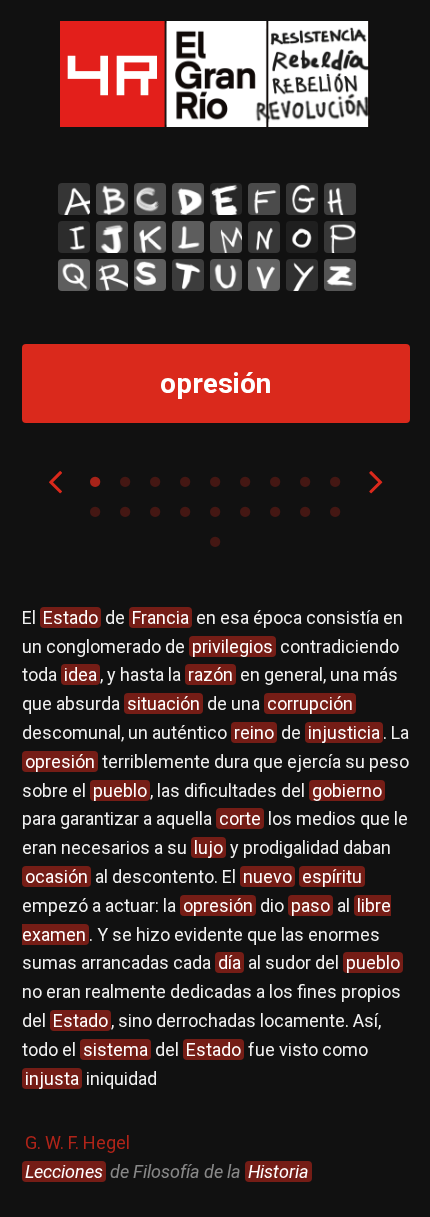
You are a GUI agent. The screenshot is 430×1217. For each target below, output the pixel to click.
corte (240, 818)
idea (80, 674)
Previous (55, 481)
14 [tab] (215, 512)
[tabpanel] (215, 895)
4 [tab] (185, 482)
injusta (52, 1078)
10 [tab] (95, 512)
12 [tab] (155, 512)
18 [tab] (335, 512)
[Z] (340, 275)
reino (254, 732)
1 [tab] (95, 482)
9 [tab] (335, 482)
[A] (74, 199)
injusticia (344, 732)
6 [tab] (245, 482)
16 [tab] (275, 512)
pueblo (120, 790)
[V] (264, 275)
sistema (115, 1049)
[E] (226, 199)
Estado (70, 617)
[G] (302, 199)
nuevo (267, 876)
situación (163, 703)
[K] (150, 237)
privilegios (232, 646)
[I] (74, 237)
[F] (264, 199)
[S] (150, 275)
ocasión (56, 876)
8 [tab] (305, 482)
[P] (340, 237)
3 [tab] (155, 482)
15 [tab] (245, 512)
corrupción (310, 703)
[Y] (302, 275)
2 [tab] (125, 482)
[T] (188, 275)
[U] (226, 275)
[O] (302, 237)
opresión (60, 761)
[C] (150, 199)
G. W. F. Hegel (77, 1142)
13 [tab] (185, 512)
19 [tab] (215, 542)
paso (310, 905)
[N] (264, 237)
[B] (112, 199)
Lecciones (64, 1171)
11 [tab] (125, 512)
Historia (278, 1171)
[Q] (74, 275)
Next (376, 481)
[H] (340, 199)
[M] (226, 237)
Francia (160, 617)
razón (210, 674)
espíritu (332, 876)
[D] (188, 199)
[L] (188, 237)
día (229, 962)
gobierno (347, 790)
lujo (208, 847)
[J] (112, 237)
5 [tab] (215, 482)
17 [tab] (305, 512)
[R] (112, 275)
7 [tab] (275, 482)
